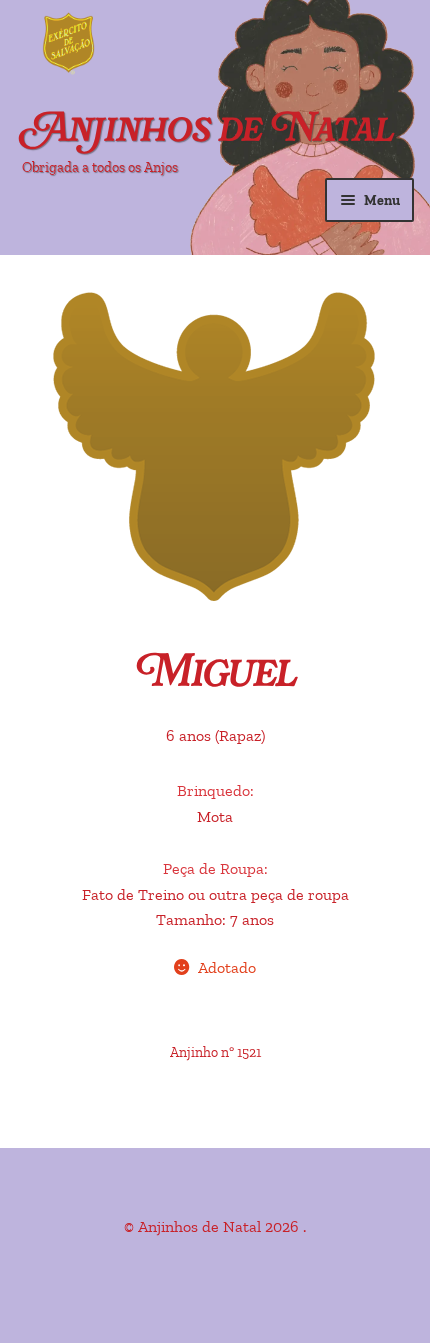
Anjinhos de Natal (208, 131)
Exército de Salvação (150, 45)
